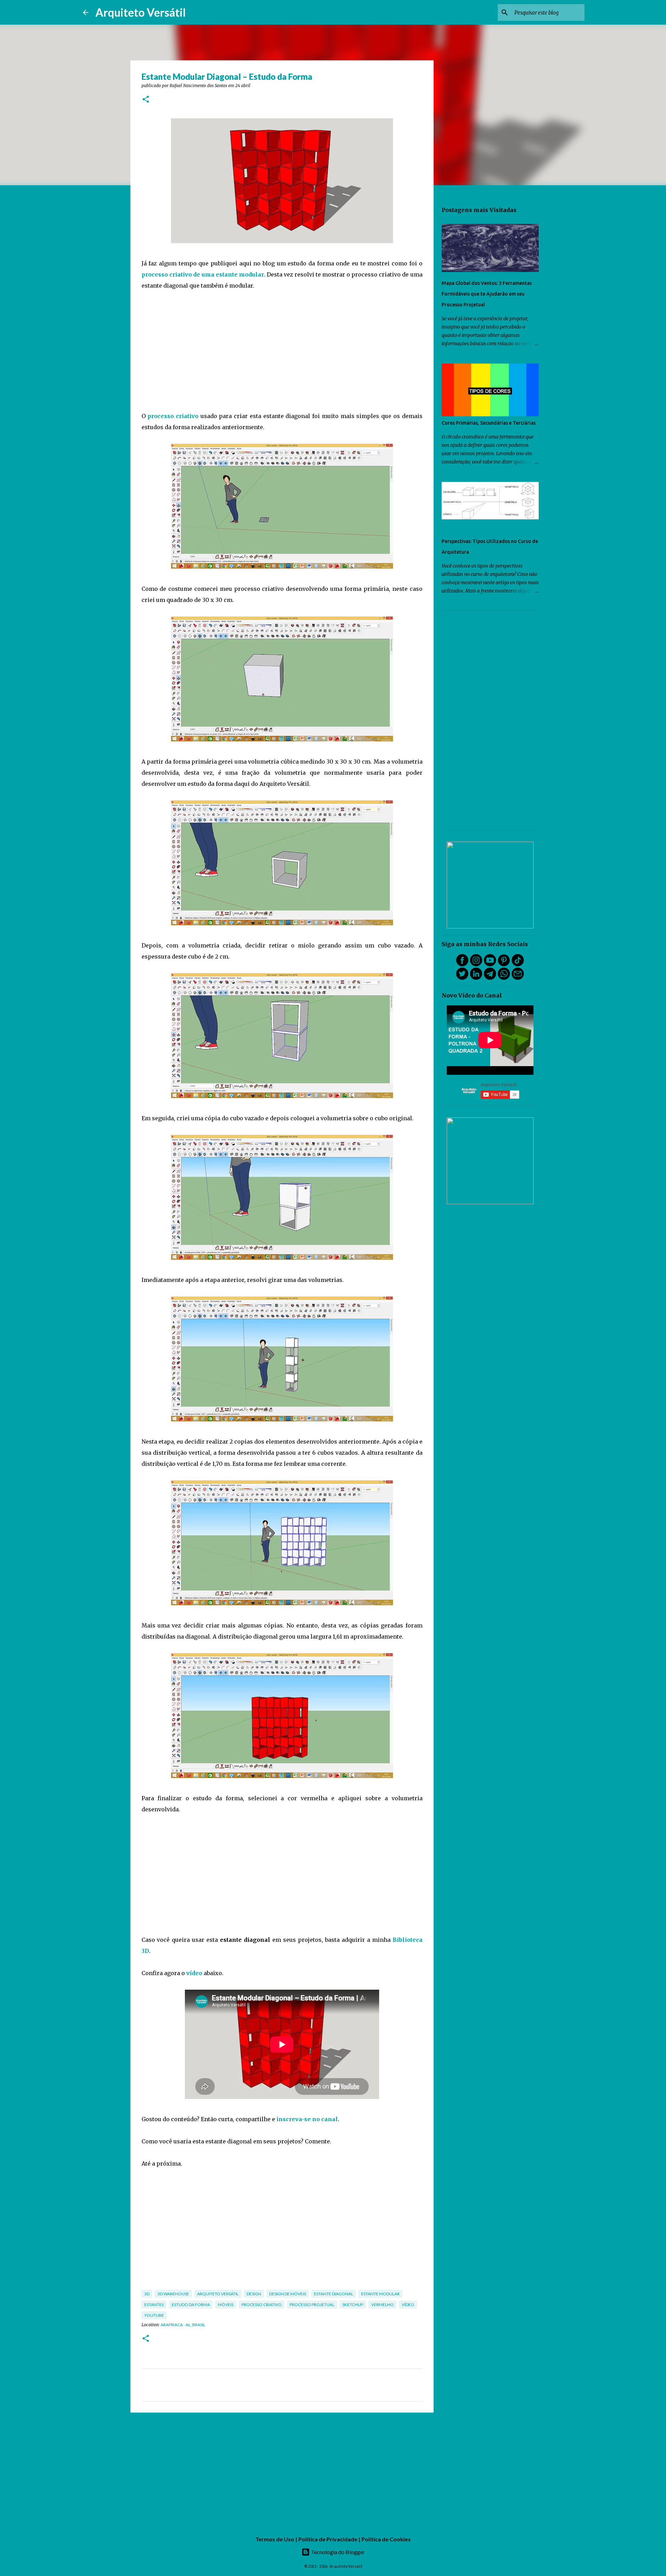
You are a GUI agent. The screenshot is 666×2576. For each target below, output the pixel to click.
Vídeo (408, 2305)
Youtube (154, 2315)
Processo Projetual (312, 2305)
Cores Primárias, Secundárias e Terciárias (489, 423)
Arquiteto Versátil (140, 12)
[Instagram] (476, 964)
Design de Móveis (288, 2294)
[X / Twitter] (462, 978)
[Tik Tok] (518, 964)
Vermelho (382, 2305)
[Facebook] (462, 964)
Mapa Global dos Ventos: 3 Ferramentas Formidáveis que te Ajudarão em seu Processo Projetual (487, 294)
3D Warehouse (173, 2294)
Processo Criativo (262, 2305)
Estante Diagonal (334, 2294)
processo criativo (173, 416)
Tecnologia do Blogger (337, 2552)
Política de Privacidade (328, 2539)
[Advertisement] (282, 351)
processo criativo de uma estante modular (203, 274)
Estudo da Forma (191, 2305)
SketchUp (353, 2305)
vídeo (194, 1973)
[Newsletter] (518, 978)
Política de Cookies (386, 2539)
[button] (146, 100)
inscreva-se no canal (307, 2119)
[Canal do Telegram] (490, 978)
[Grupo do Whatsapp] (504, 978)
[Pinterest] (504, 964)
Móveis (226, 2305)
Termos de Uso (275, 2539)
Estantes (154, 2305)
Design (254, 2294)
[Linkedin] (476, 978)
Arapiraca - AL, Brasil (183, 2325)
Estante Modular (380, 2294)
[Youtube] (490, 964)
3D (147, 2294)
